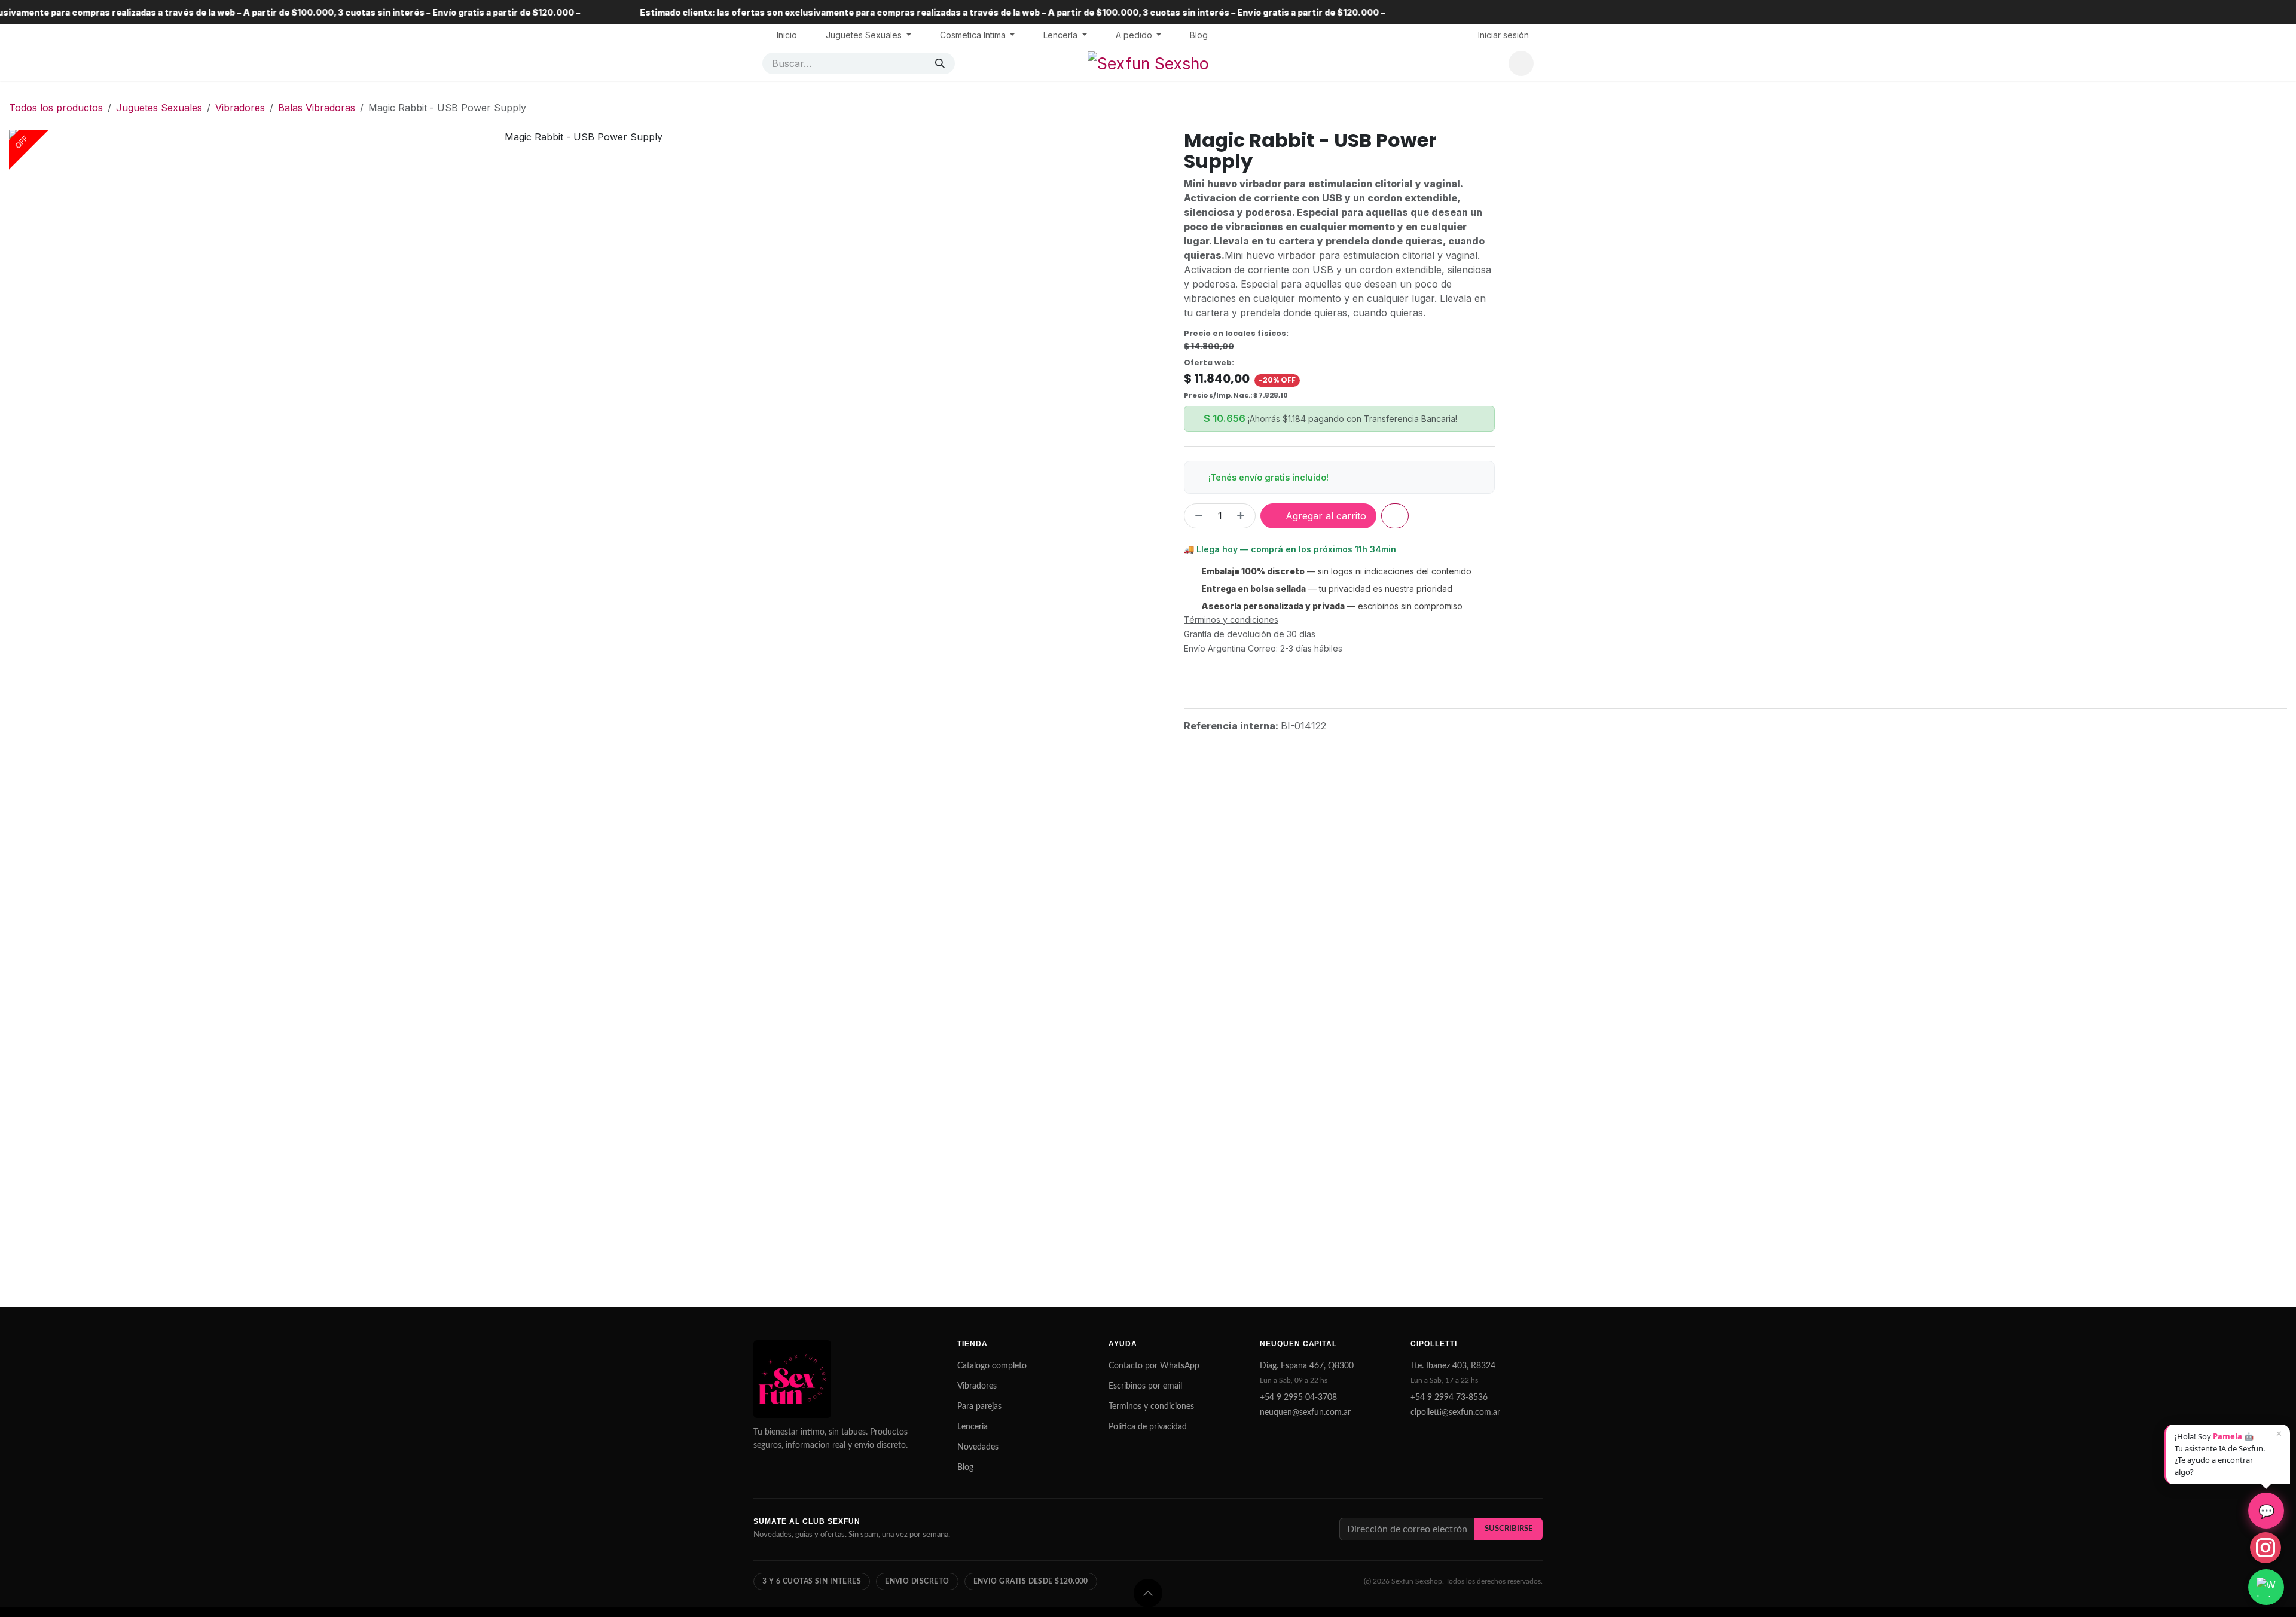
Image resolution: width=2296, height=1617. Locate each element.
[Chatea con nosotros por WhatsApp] (2266, 1587)
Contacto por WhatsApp (1154, 1366)
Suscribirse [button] (1509, 1529)
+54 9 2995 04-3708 (1298, 1398)
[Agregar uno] (1243, 516)
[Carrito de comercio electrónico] (1521, 63)
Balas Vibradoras (317, 108)
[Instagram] (2266, 1548)
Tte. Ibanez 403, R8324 (1453, 1366)
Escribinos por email (1145, 1386)
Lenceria (973, 1427)
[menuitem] (787, 35)
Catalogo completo (992, 1366)
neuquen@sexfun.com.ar (1305, 1413)
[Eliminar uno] (1196, 516)
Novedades (978, 1447)
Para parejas (979, 1407)
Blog (965, 1468)
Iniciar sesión (1503, 35)
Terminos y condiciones (1151, 1407)
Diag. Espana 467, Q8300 (1307, 1366)
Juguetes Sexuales (159, 108)
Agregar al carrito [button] (1324, 516)
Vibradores (240, 108)
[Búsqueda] (940, 63)
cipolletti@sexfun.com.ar (1455, 1413)
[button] (1148, 1593)
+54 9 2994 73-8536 (1449, 1398)
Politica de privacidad (1148, 1427)
